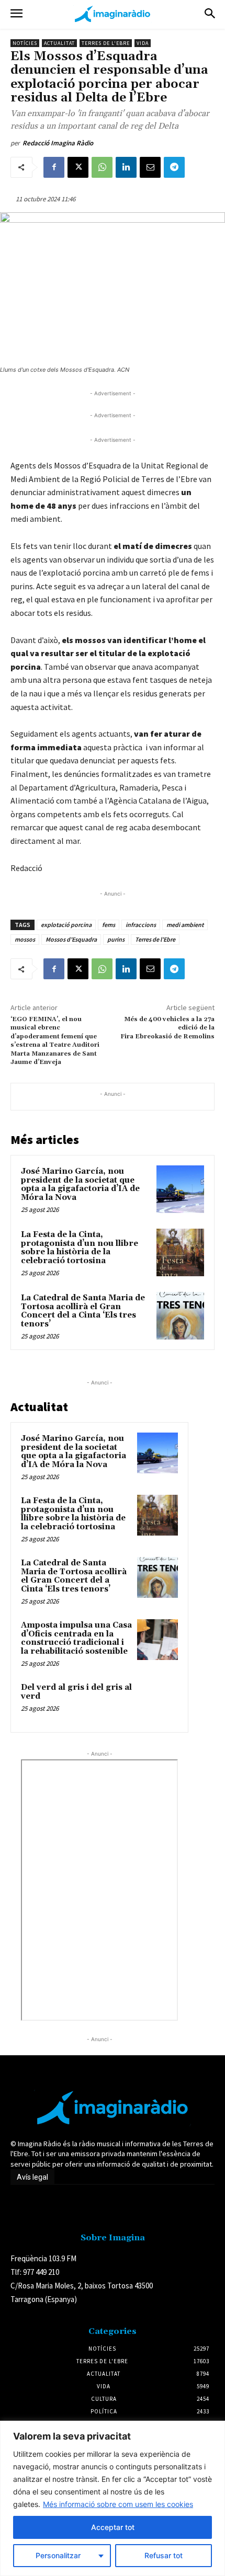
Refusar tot (164, 2555)
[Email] (150, 167)
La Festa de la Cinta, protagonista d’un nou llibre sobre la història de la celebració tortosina (80, 1248)
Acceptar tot (113, 2527)
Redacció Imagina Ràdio (58, 143)
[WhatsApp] (102, 167)
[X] (78, 167)
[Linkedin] (126, 167)
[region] (113, 2498)
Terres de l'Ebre (106, 43)
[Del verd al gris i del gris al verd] (157, 1702)
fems (109, 925)
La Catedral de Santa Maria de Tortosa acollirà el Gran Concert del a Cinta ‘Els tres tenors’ (83, 1311)
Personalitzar (58, 2555)
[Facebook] (54, 167)
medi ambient (185, 925)
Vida (143, 43)
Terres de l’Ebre (155, 939)
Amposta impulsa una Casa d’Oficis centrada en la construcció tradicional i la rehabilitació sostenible (76, 1638)
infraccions (141, 925)
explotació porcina (66, 925)
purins (116, 939)
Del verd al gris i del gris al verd (76, 1692)
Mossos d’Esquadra (71, 939)
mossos (25, 939)
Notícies (25, 43)
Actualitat (59, 43)
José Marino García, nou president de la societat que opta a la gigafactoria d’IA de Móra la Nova (80, 1184)
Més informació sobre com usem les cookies (118, 2504)
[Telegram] (174, 167)
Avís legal (32, 2177)
